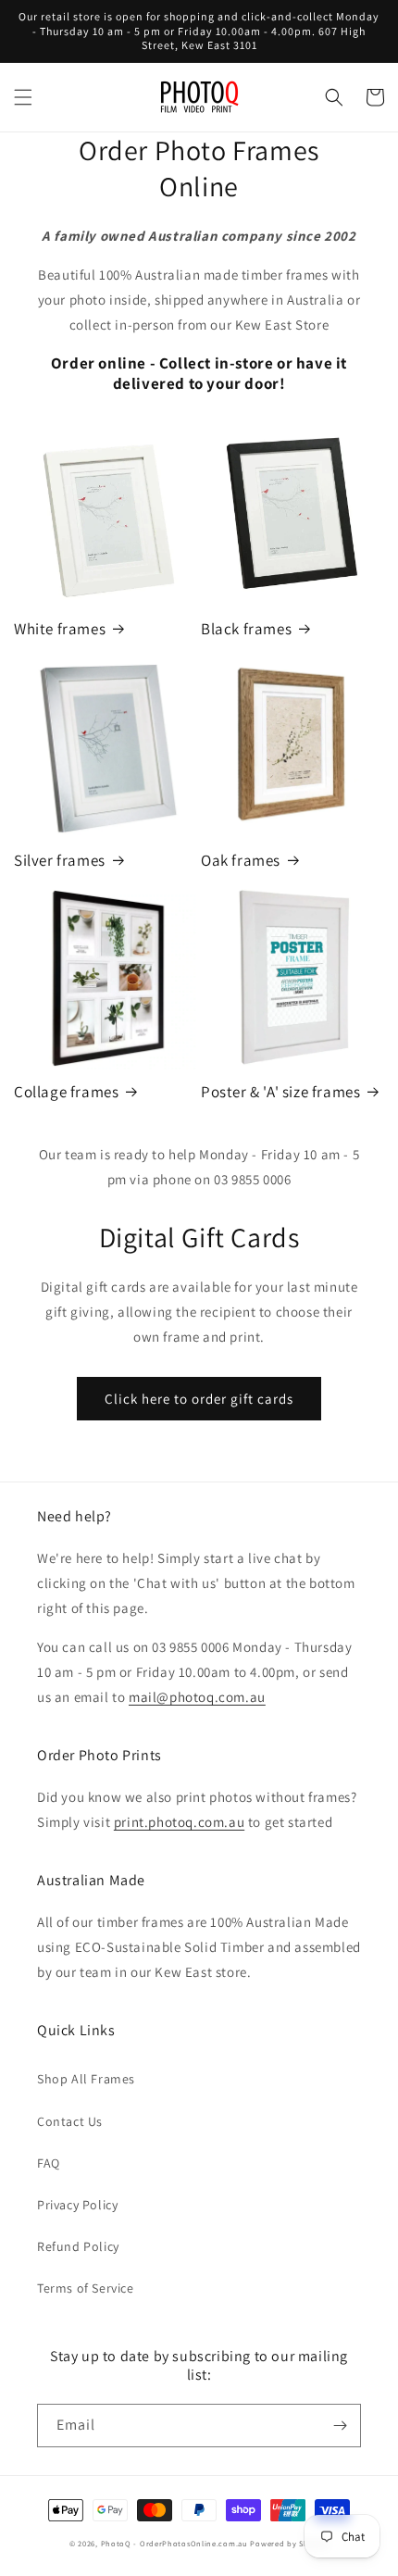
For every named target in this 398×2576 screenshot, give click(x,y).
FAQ (49, 2163)
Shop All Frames (86, 2079)
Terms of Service (86, 2288)
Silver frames (60, 860)
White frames (60, 629)
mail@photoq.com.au (197, 1697)
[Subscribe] (340, 2426)
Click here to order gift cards (199, 1399)
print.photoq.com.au (179, 1822)
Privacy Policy (77, 2205)
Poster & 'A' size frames (280, 1092)
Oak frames (241, 860)
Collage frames (66, 1092)
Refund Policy (78, 2246)
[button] (23, 97)
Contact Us (70, 2121)
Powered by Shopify (289, 2543)
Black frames (246, 629)
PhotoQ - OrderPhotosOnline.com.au (174, 2543)
